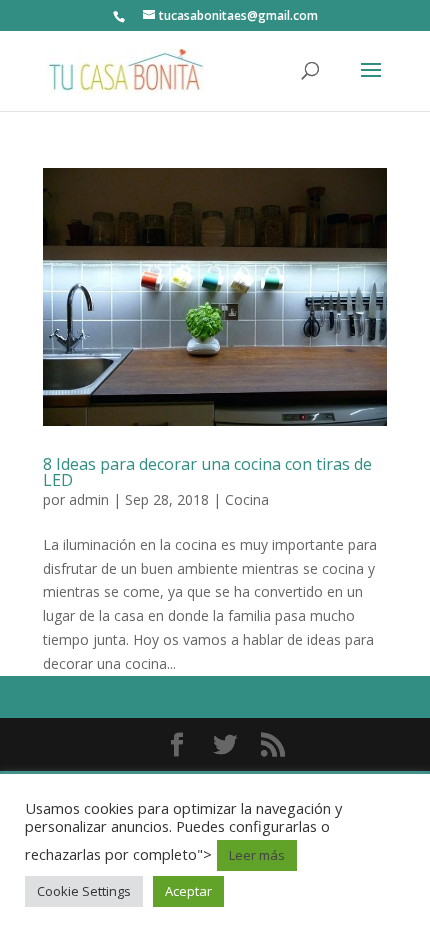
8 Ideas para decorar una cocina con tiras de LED (207, 472)
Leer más (257, 855)
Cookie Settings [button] (84, 891)
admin (89, 499)
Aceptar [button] (188, 891)
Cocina (247, 499)
